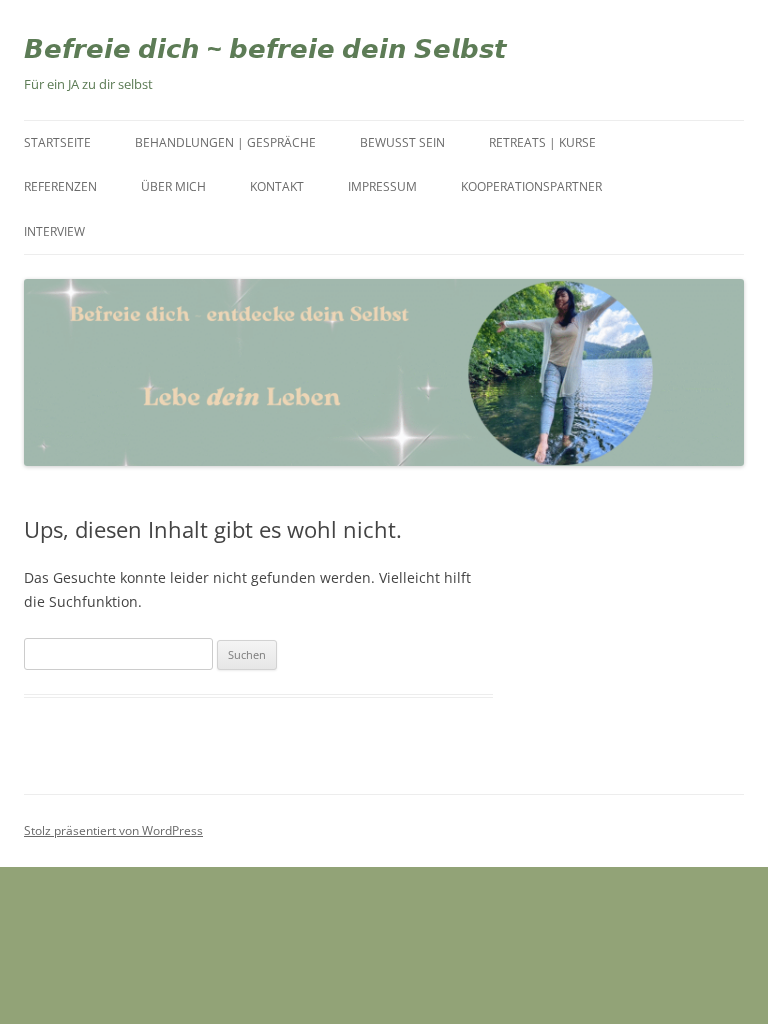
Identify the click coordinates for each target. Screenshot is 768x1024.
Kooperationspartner (531, 186)
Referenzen (60, 186)
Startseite (57, 142)
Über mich (173, 186)
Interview (54, 231)
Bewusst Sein (402, 142)
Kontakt (277, 186)
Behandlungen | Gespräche (225, 142)
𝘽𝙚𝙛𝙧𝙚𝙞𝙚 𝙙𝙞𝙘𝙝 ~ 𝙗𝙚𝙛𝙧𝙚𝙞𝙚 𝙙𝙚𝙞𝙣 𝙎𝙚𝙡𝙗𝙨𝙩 (265, 48)
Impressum (382, 186)
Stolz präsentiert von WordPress (113, 830)
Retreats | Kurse (542, 142)
